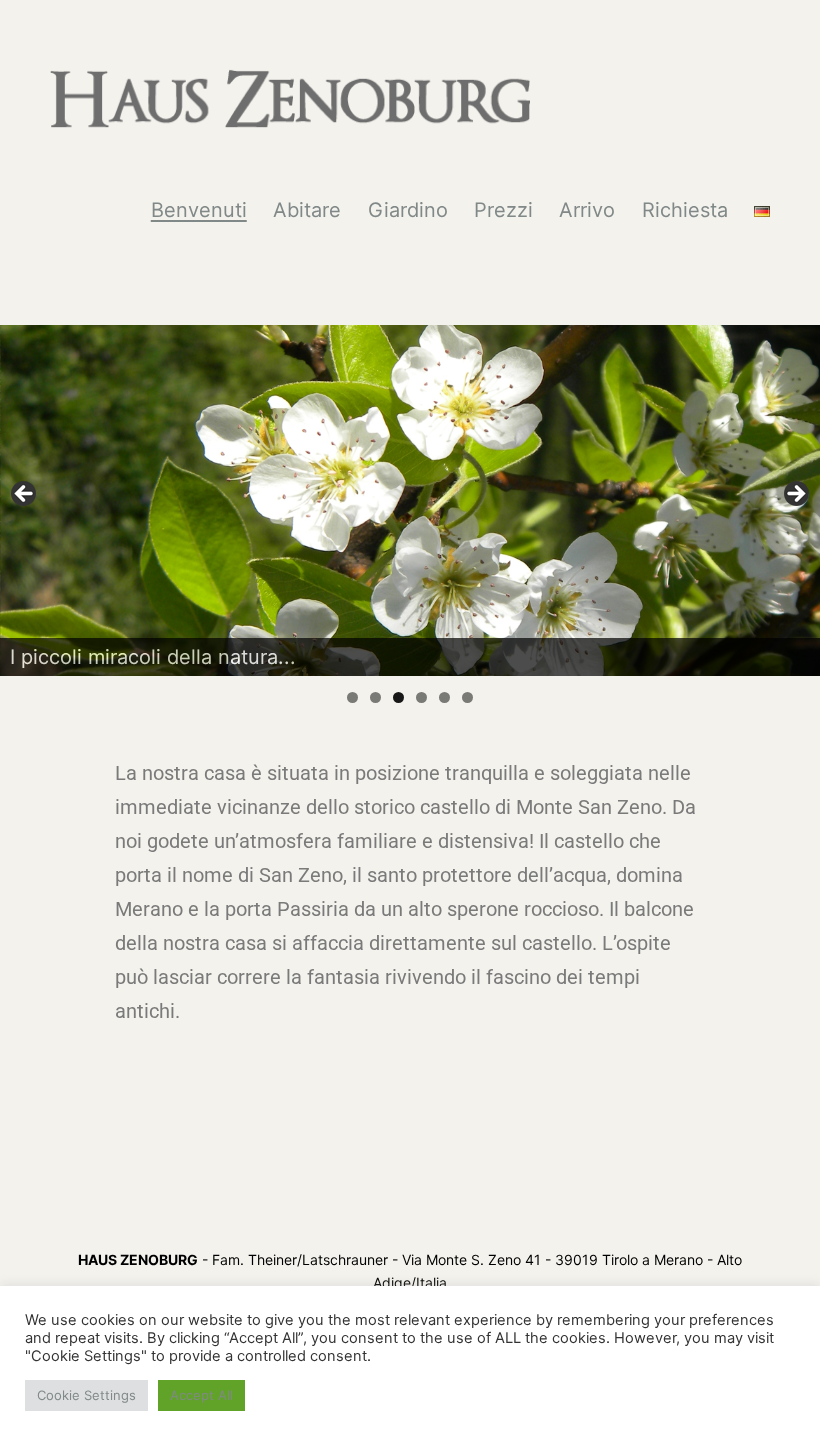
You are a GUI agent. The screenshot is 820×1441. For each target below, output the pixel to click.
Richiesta (685, 210)
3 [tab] (398, 697)
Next (795, 495)
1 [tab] (352, 697)
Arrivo (587, 210)
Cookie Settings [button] (86, 1395)
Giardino (408, 210)
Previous (25, 495)
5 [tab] (444, 697)
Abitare (307, 210)
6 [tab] (467, 697)
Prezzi (503, 210)
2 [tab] (375, 697)
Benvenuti (199, 210)
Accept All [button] (201, 1395)
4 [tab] (421, 697)
